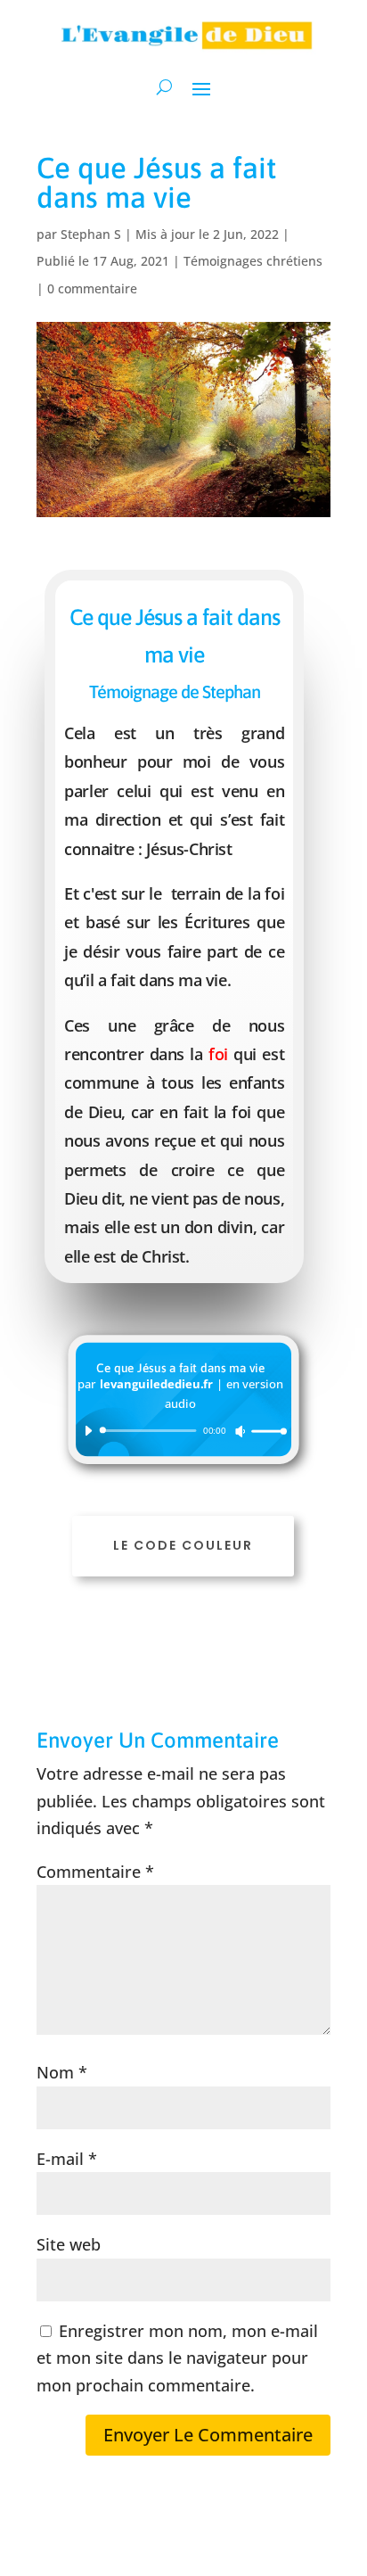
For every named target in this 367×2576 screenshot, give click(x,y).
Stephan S (91, 234)
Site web (69, 2244)
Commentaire (95, 1872)
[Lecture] (87, 1430)
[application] (180, 1430)
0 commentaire (92, 288)
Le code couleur (183, 1545)
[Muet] (240, 1432)
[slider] (265, 1431)
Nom (62, 2072)
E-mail (67, 2159)
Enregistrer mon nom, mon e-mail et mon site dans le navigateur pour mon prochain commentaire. (177, 2358)
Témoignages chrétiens (253, 261)
